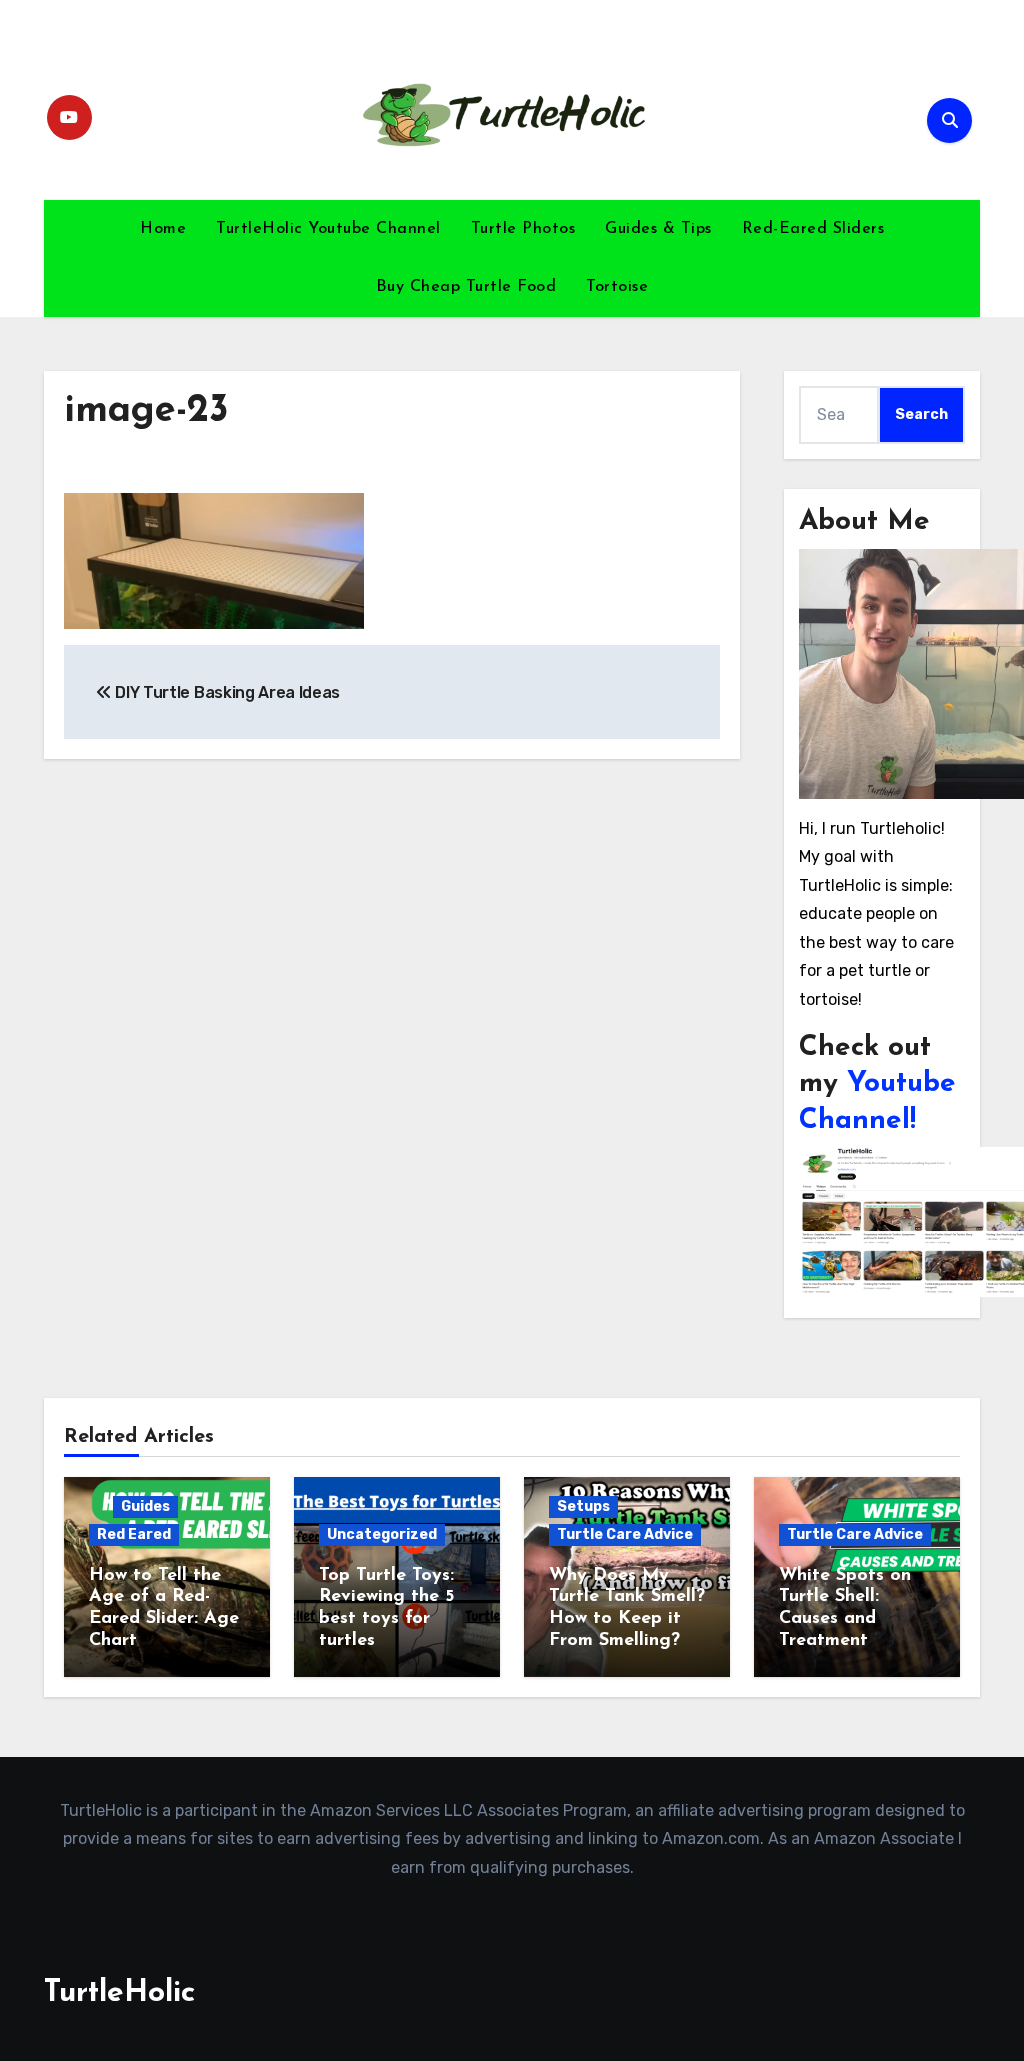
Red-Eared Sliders (813, 229)
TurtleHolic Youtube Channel (328, 229)
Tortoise (617, 287)
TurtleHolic (119, 1993)
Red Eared (134, 1534)
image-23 (146, 411)
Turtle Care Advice (625, 1534)
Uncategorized (382, 1534)
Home (163, 229)
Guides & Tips (658, 229)
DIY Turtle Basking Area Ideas (226, 692)
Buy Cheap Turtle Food (466, 287)
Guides (145, 1506)
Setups (583, 1506)
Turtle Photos (523, 229)
